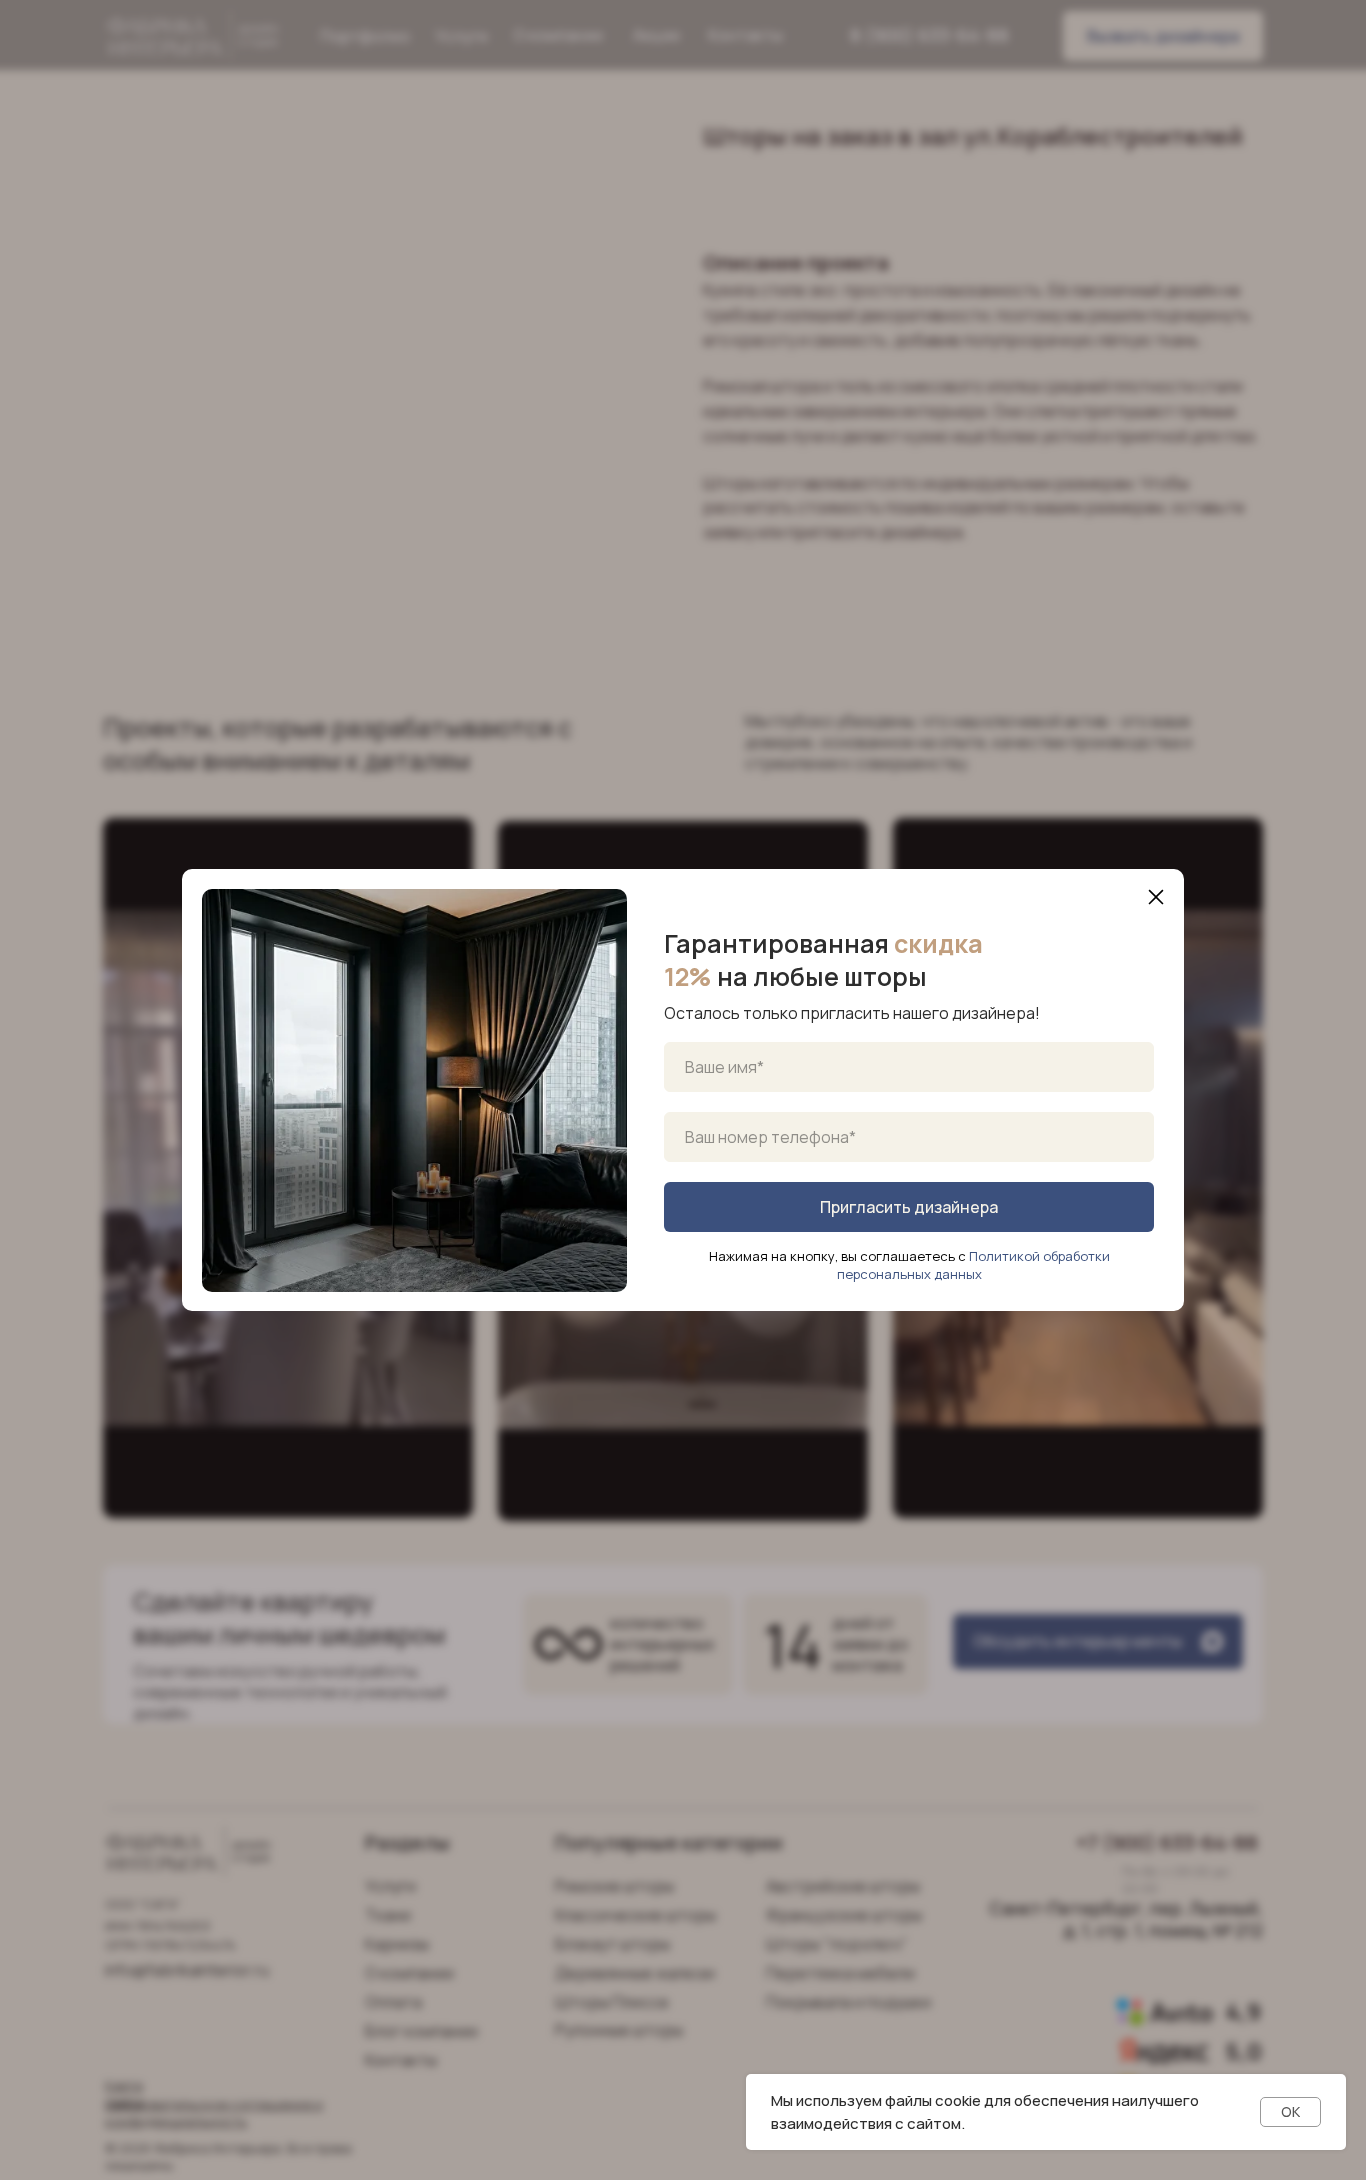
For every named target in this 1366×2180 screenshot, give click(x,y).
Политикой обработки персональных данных (973, 1265)
